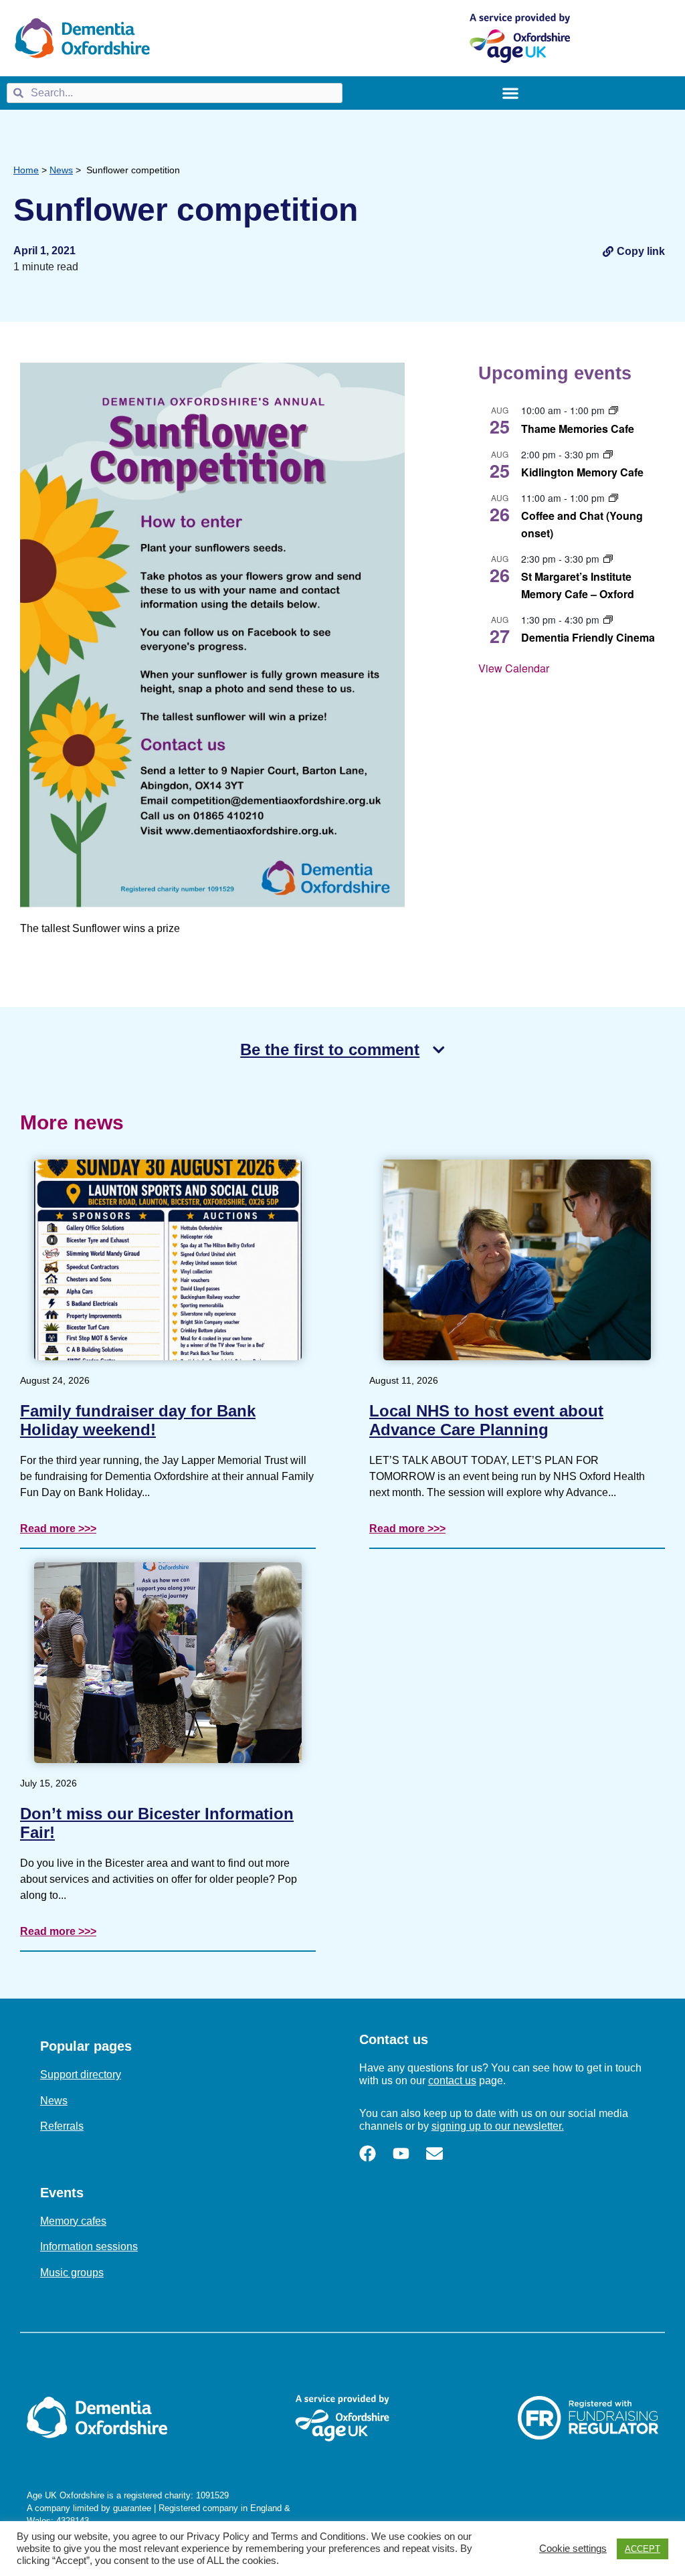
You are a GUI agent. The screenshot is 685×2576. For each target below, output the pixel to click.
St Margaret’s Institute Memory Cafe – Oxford (578, 585)
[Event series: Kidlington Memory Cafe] (608, 454)
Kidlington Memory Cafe (582, 472)
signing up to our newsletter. (498, 2126)
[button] (634, 251)
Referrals (62, 2126)
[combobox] (175, 93)
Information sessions (89, 2246)
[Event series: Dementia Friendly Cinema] (608, 620)
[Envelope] (434, 2153)
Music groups (72, 2273)
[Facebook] (368, 2153)
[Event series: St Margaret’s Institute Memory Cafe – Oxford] (608, 559)
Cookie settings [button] (573, 2549)
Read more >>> (58, 1529)
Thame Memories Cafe (578, 429)
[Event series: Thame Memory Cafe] (613, 410)
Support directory (81, 2075)
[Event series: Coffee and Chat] (613, 498)
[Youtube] (401, 2153)
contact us (452, 2081)
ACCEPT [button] (643, 2549)
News (61, 170)
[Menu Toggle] (510, 93)
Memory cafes (73, 2221)
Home (26, 170)
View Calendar (514, 668)
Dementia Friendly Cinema (588, 637)
